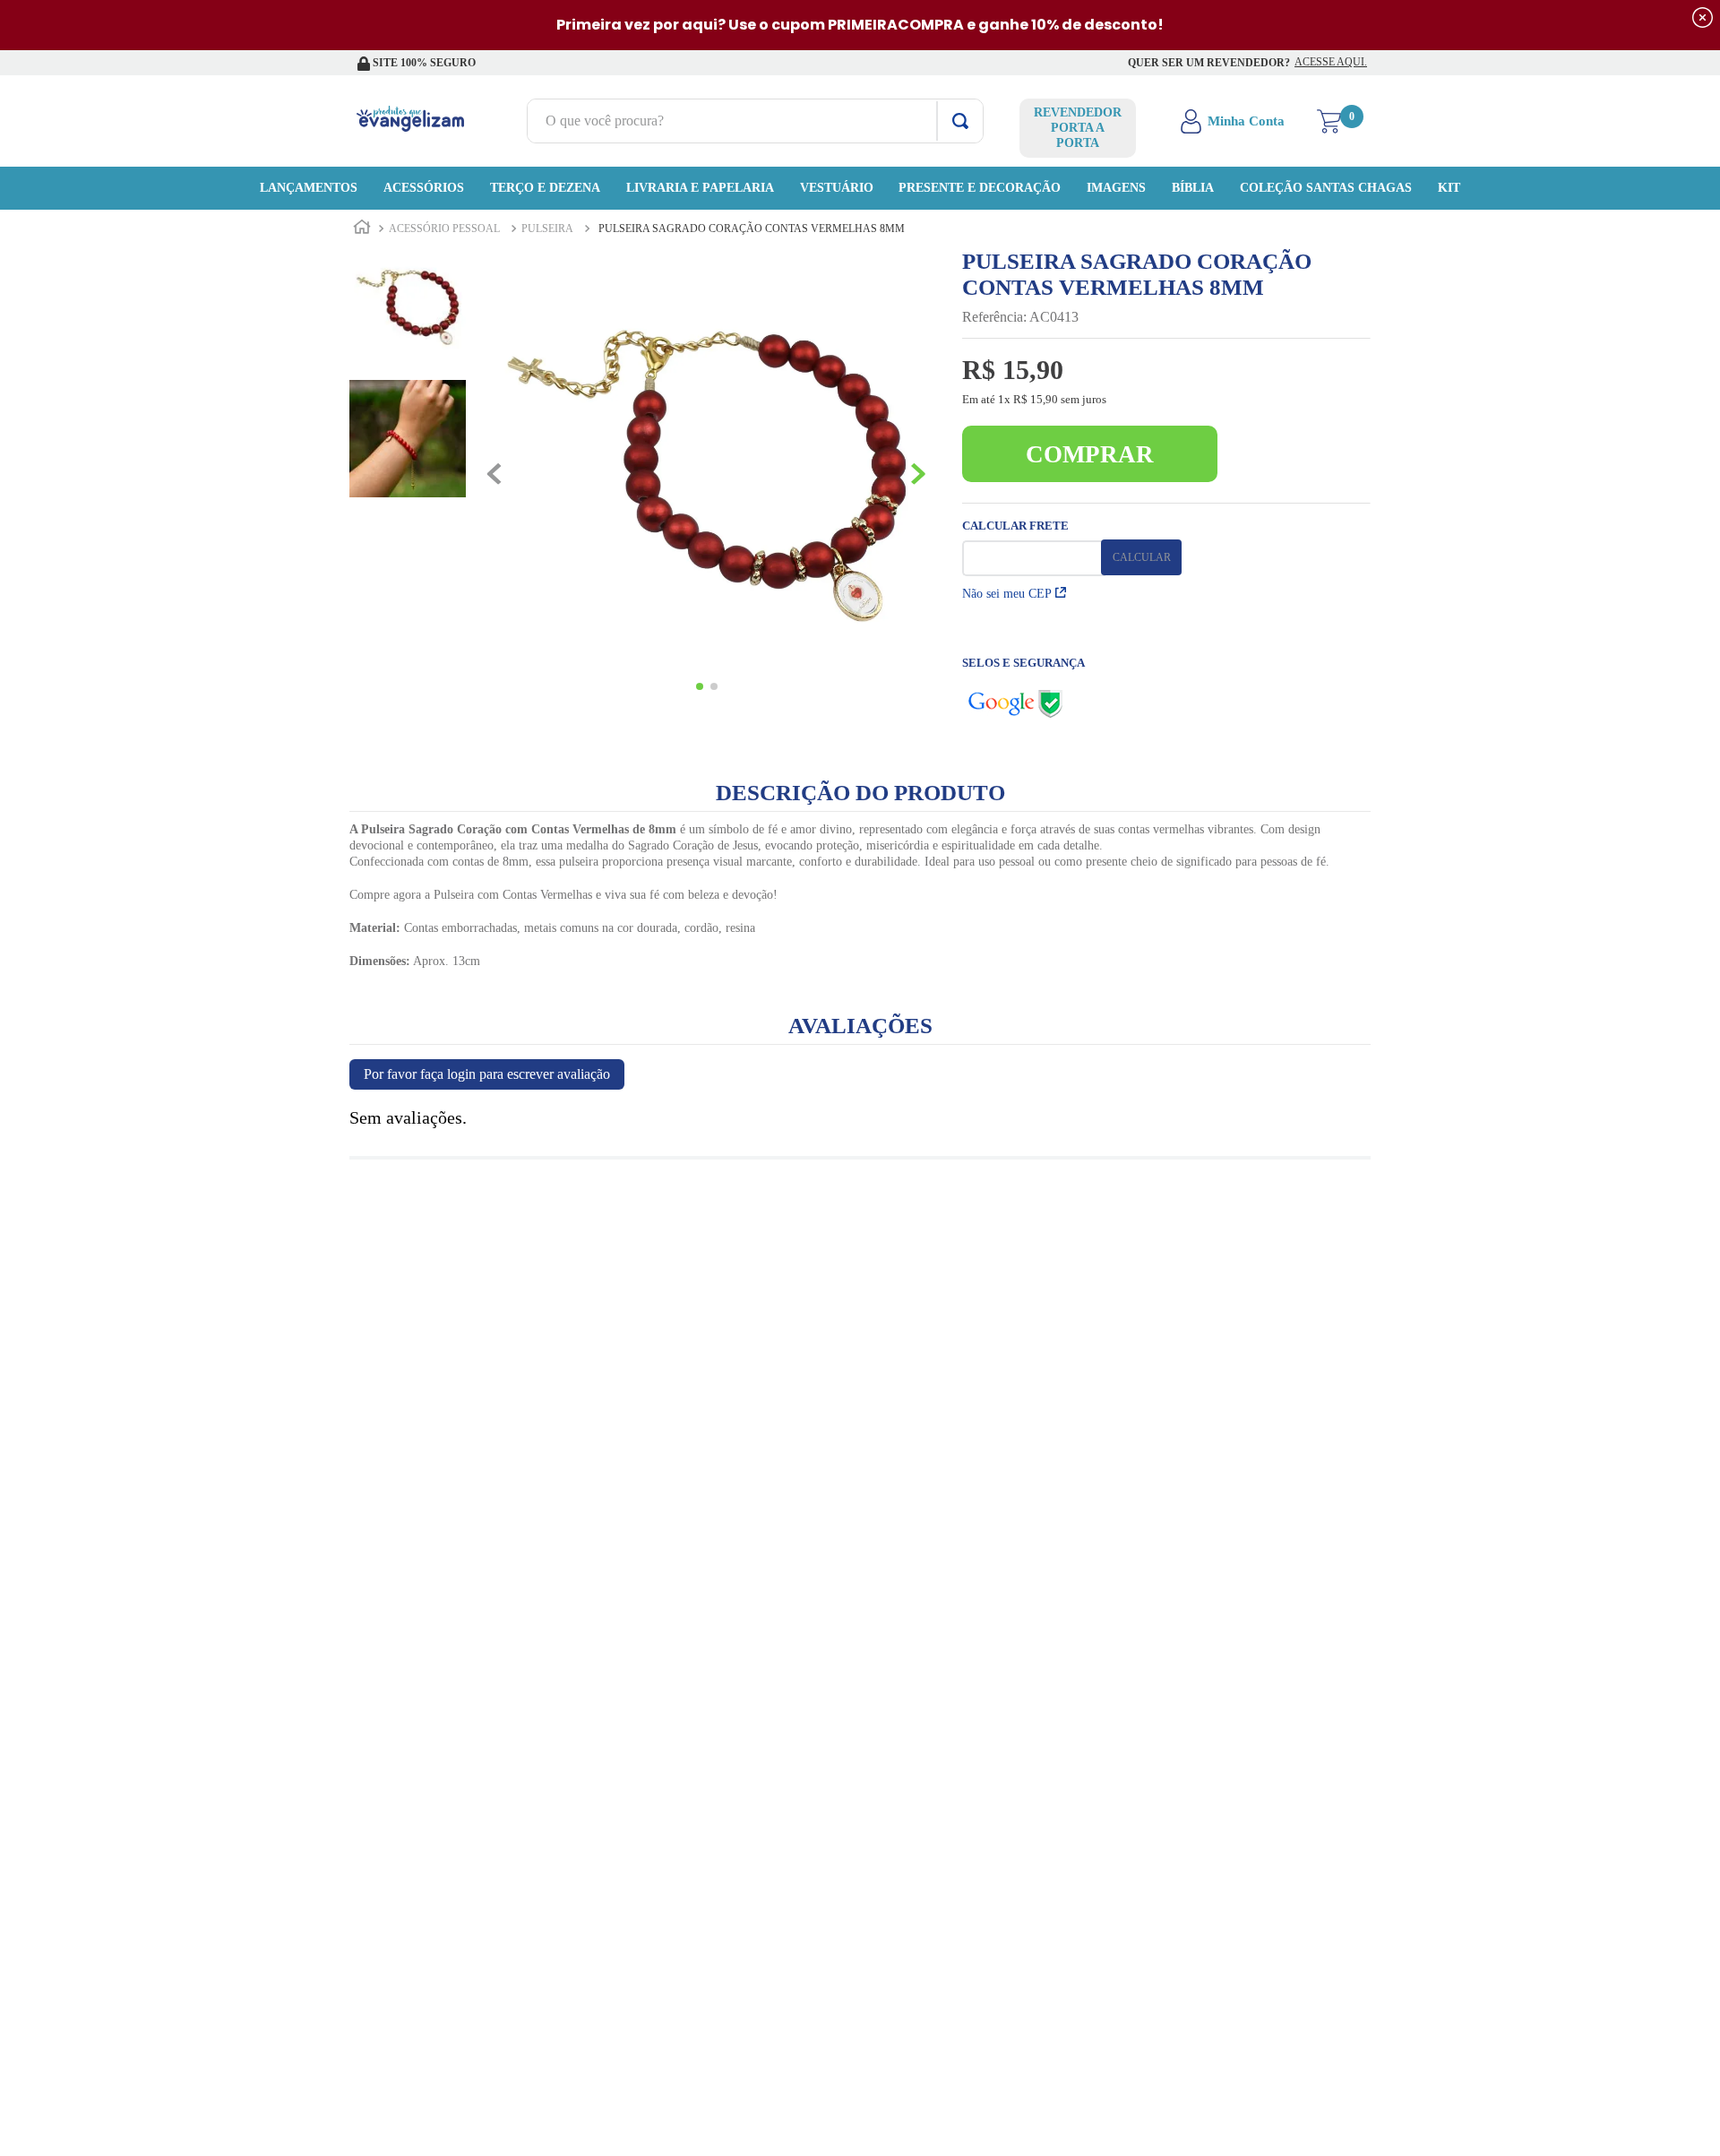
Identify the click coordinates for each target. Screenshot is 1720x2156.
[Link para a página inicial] (362, 229)
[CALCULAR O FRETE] (1141, 557)
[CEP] (1034, 548)
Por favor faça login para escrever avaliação (487, 1074)
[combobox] (755, 121)
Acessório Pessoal (444, 229)
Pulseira (547, 229)
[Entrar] (1234, 121)
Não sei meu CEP (1007, 594)
